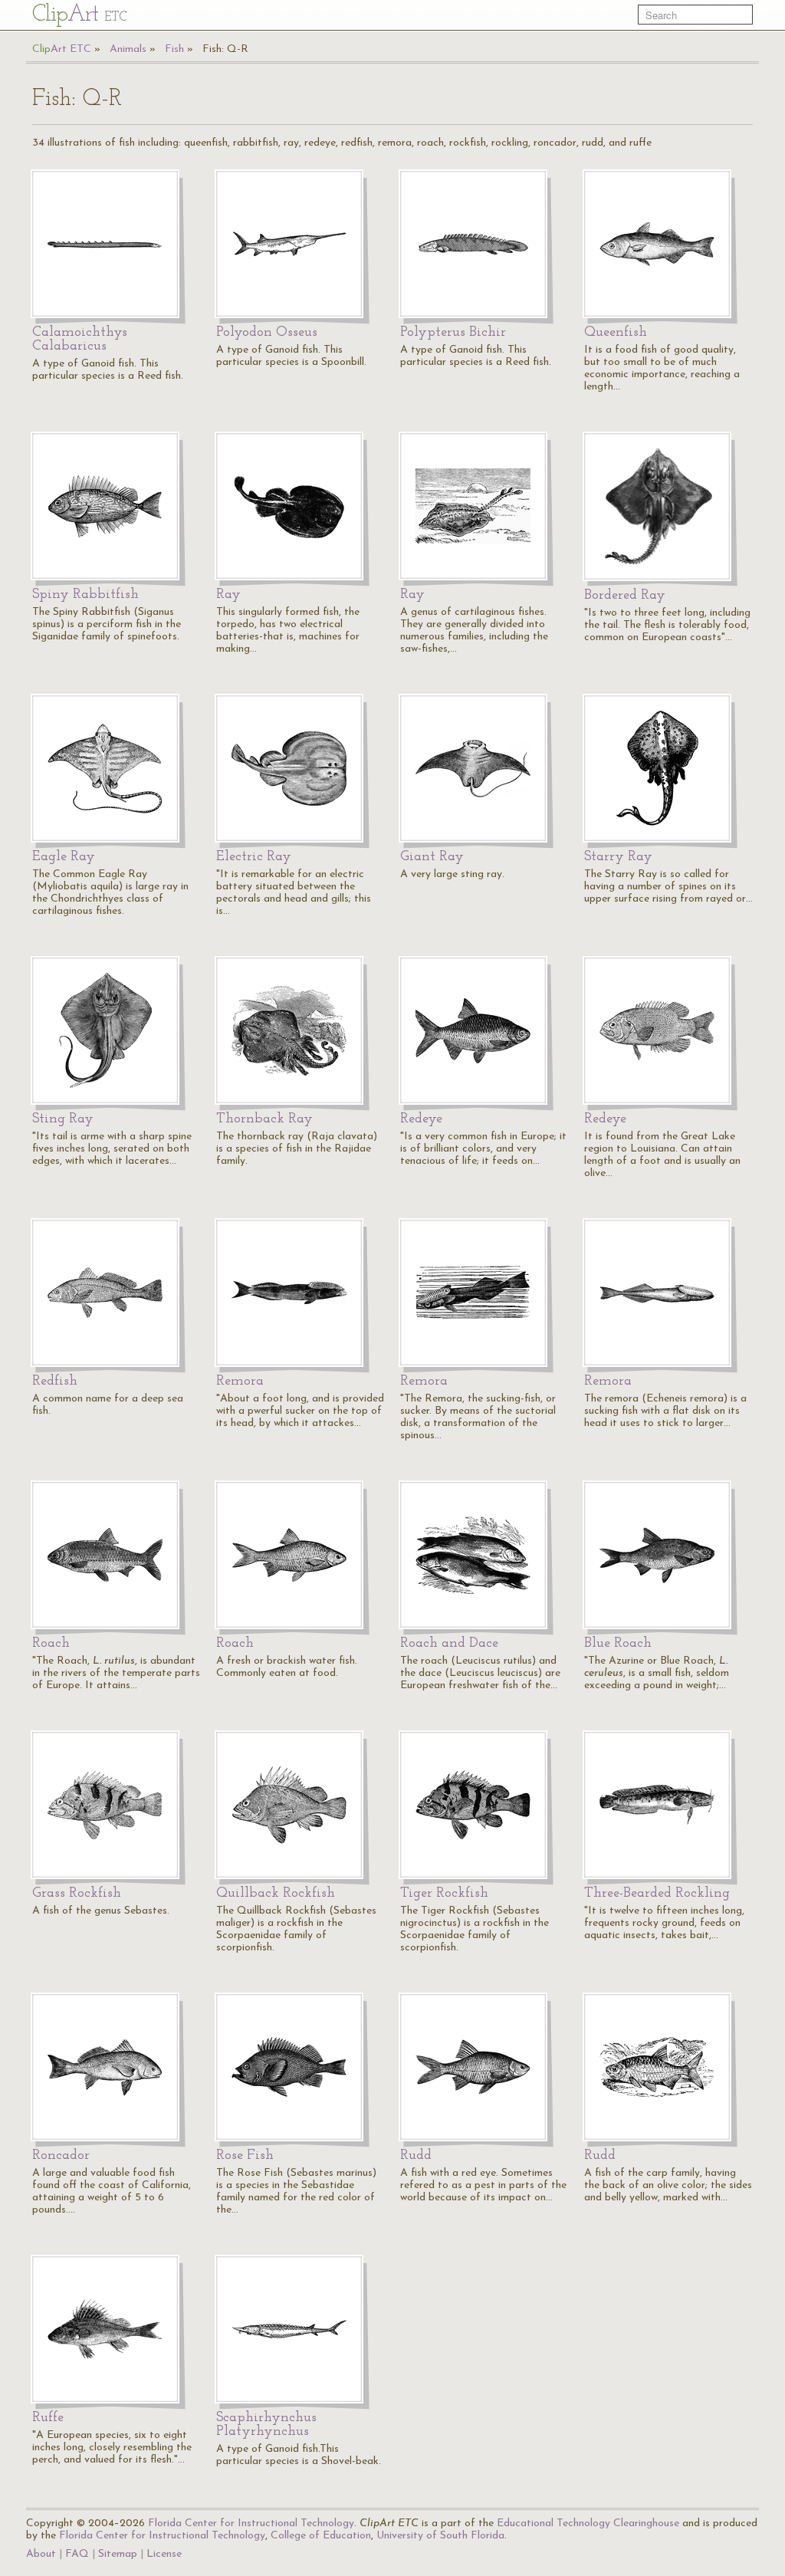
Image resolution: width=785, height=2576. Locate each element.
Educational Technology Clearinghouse (588, 2523)
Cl (79, 15)
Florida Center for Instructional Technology (251, 2523)
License (164, 2554)
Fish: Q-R (225, 49)
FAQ (77, 2554)
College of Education (321, 2536)
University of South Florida (440, 2536)
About (41, 2554)
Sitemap (118, 2554)
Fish (174, 49)
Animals (128, 49)
